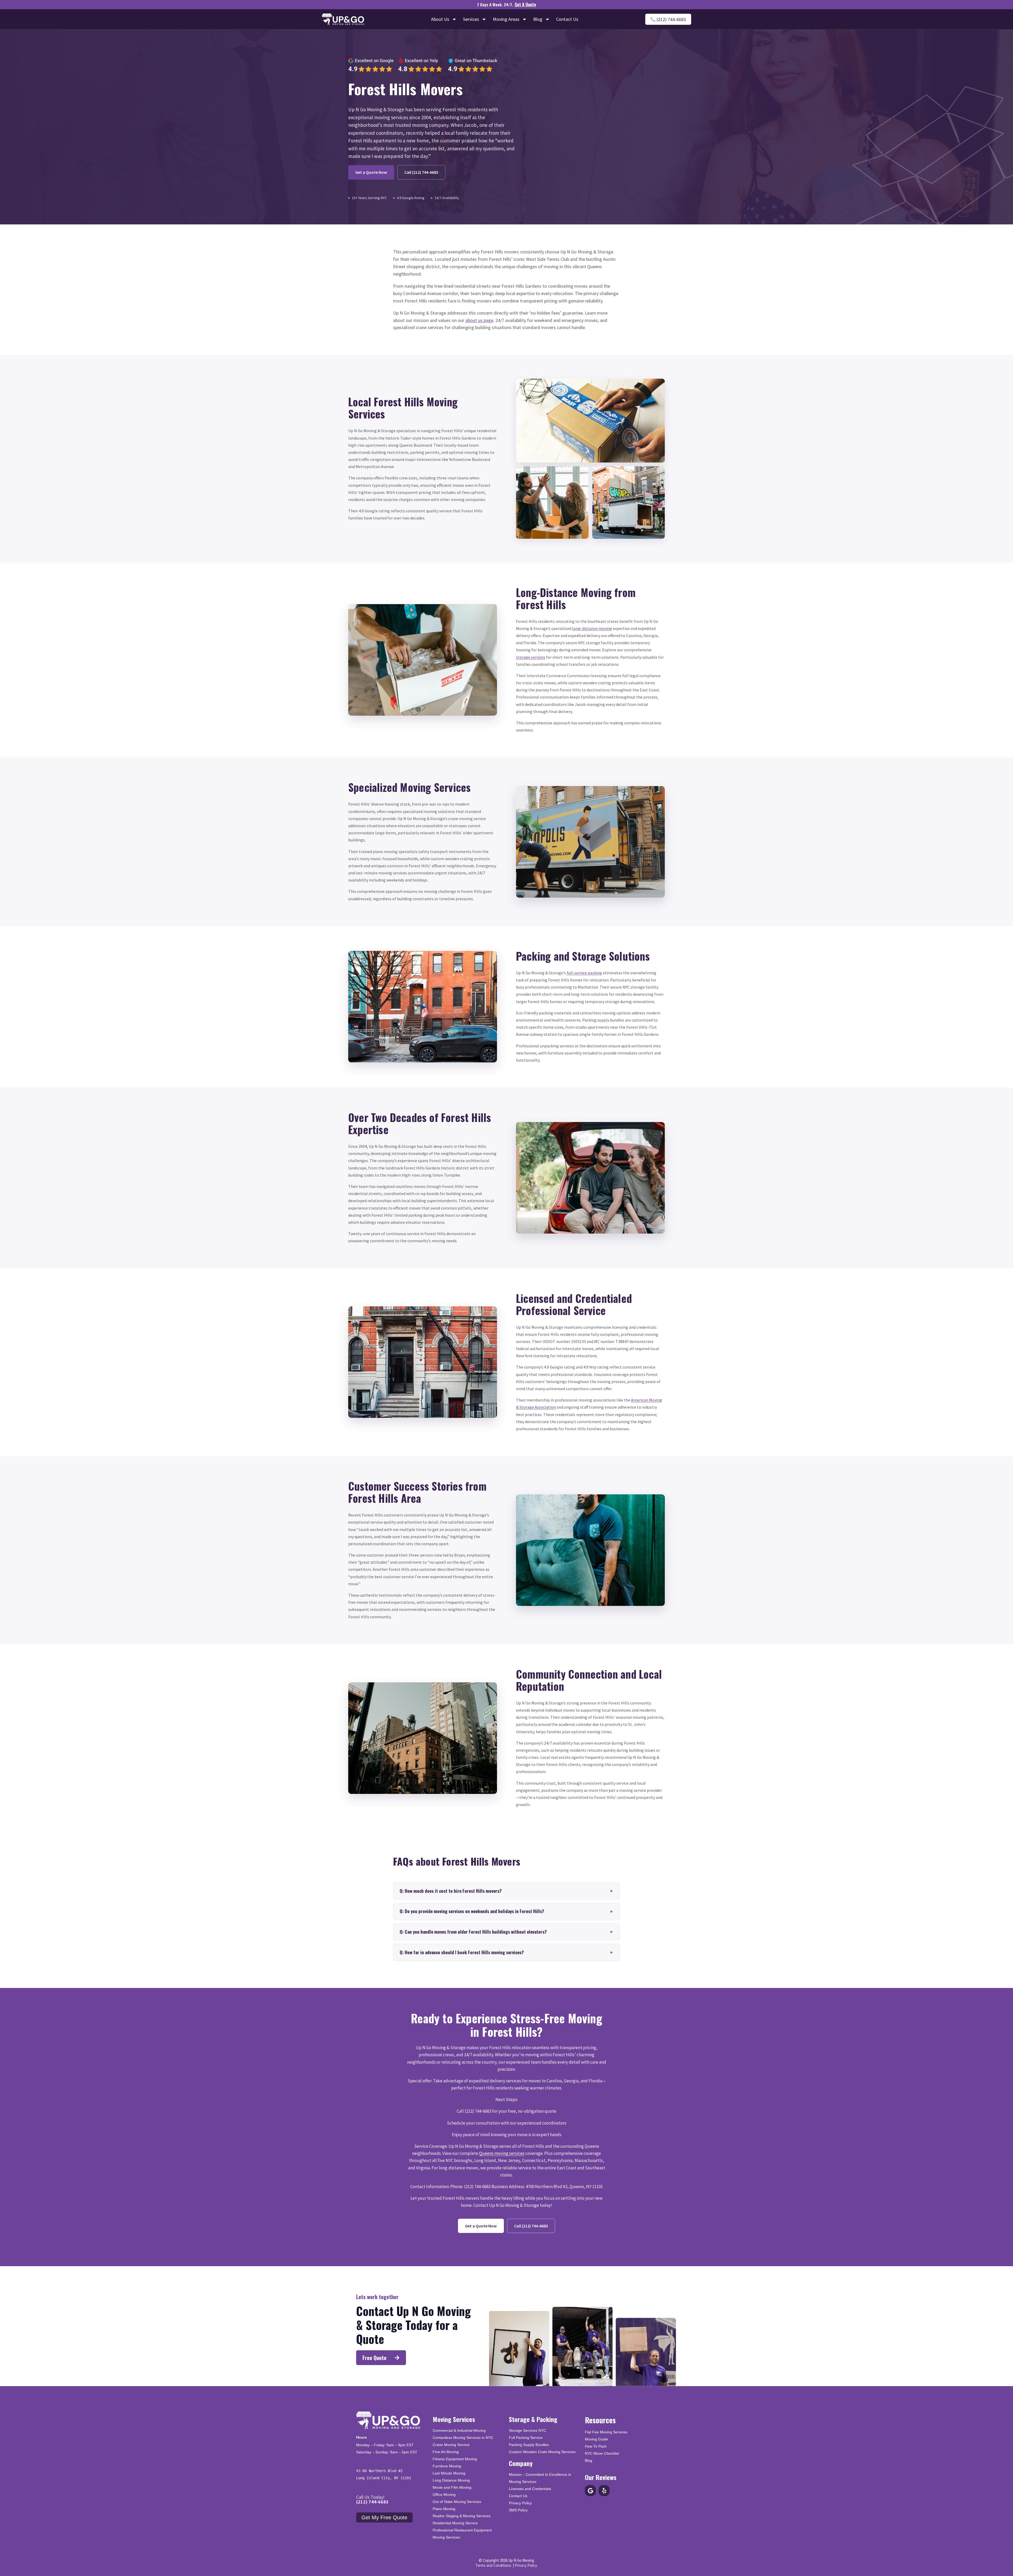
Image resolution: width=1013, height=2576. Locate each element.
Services (471, 19)
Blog (538, 19)
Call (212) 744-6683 (421, 172)
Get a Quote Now (371, 172)
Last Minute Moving (449, 2473)
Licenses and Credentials (530, 2489)
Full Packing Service (526, 2438)
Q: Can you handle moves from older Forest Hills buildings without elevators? (473, 1932)
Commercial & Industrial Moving (459, 2430)
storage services (531, 657)
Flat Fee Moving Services (606, 2432)
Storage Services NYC (527, 2430)
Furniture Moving (447, 2466)
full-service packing (584, 973)
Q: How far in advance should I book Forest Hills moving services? (462, 1952)
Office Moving (444, 2495)
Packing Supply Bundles (529, 2445)
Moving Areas (506, 19)
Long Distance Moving (451, 2480)
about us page (479, 320)
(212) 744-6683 (372, 2502)
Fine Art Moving (446, 2452)
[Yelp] (604, 2491)
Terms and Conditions (493, 2565)
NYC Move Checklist (602, 2453)
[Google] (590, 2491)
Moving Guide (596, 2439)
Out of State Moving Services (457, 2502)
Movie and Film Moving (452, 2487)
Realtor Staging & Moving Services (462, 2516)
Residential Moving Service (455, 2523)
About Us (440, 19)
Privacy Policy (520, 2503)
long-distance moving (592, 628)
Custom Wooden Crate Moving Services (542, 2452)
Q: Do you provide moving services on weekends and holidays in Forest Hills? (472, 1911)
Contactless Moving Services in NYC (463, 2438)
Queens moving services (502, 2153)
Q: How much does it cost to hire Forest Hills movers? (451, 1891)
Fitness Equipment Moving (455, 2459)
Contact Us (567, 19)
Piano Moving (444, 2509)
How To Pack (596, 2446)
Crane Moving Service (451, 2445)
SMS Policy (518, 2510)
